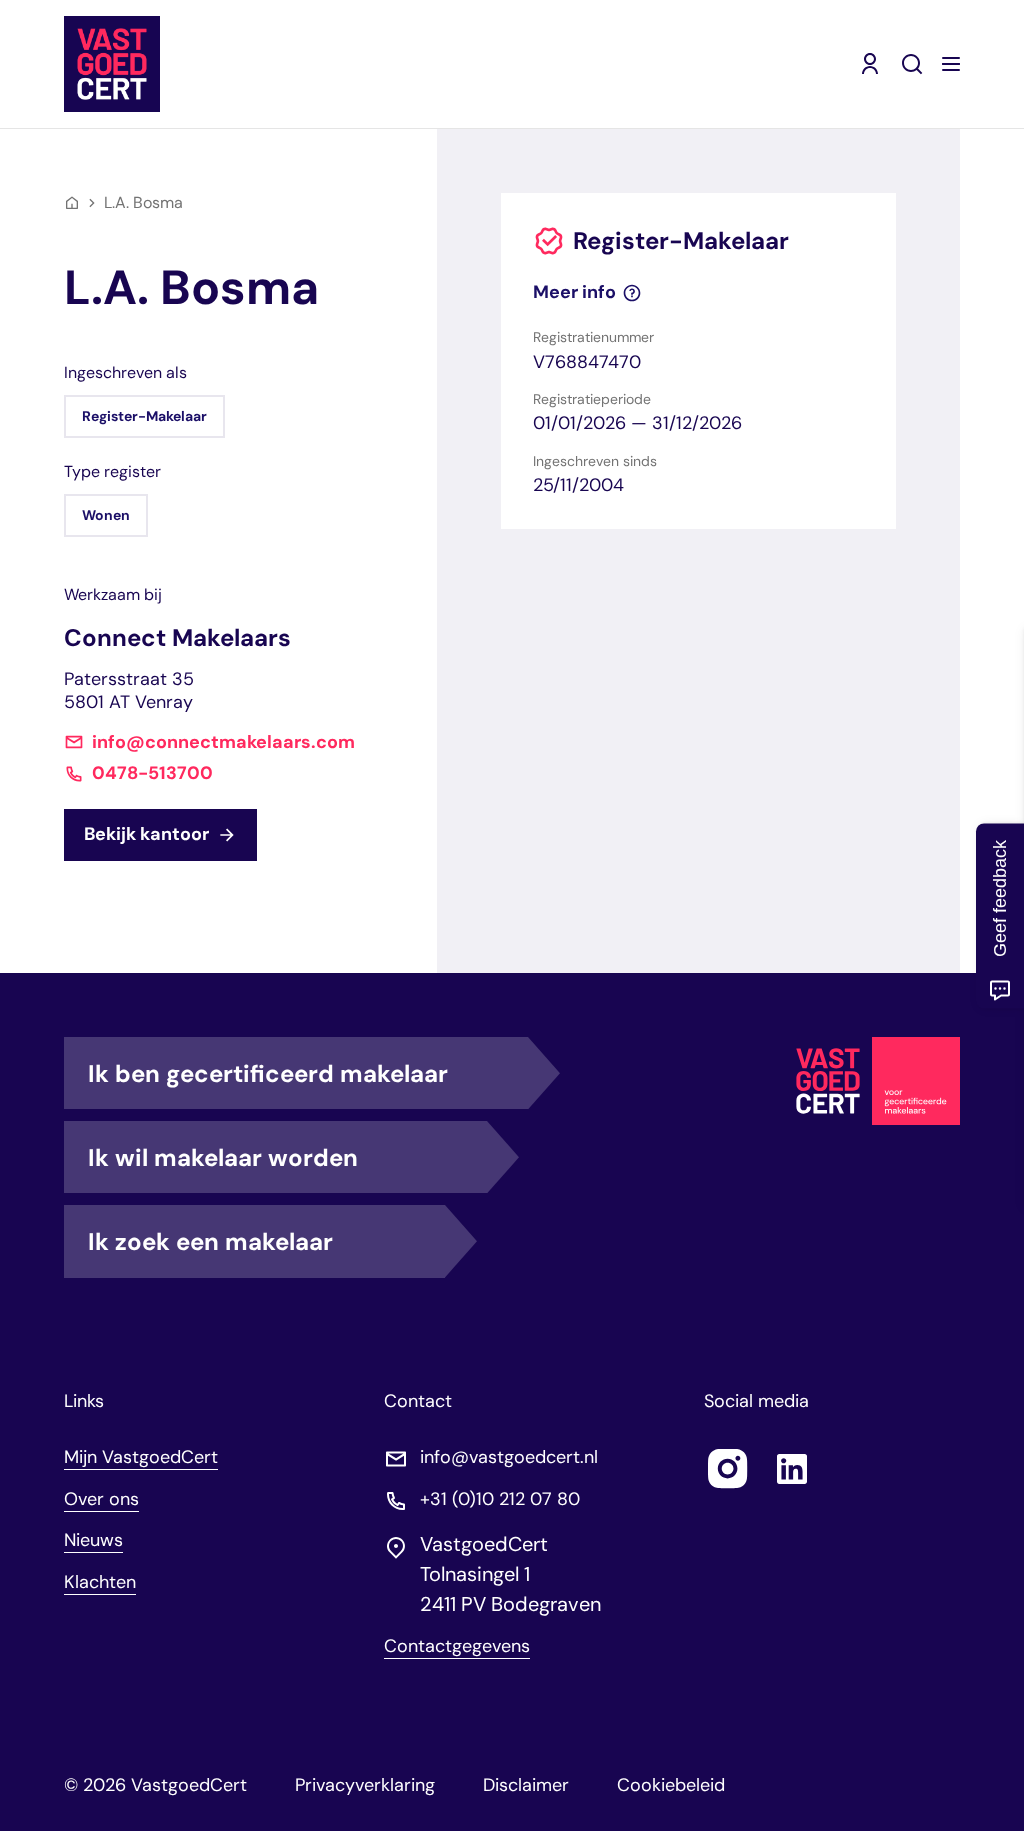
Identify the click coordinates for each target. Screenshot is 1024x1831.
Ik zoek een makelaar (210, 1241)
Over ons (101, 1499)
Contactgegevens (457, 1646)
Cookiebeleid (671, 1785)
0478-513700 (152, 773)
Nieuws (93, 1540)
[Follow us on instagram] (728, 1469)
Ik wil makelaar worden (223, 1157)
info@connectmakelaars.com (223, 742)
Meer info (574, 292)
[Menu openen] (951, 64)
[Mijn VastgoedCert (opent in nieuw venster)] (870, 64)
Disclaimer (526, 1785)
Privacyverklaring (365, 1785)
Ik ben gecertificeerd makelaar (268, 1073)
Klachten (100, 1582)
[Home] (72, 203)
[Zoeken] (912, 64)
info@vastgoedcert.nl (509, 1457)
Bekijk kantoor (146, 834)
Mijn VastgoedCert (141, 1457)
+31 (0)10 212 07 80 (500, 1499)
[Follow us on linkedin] (792, 1469)
